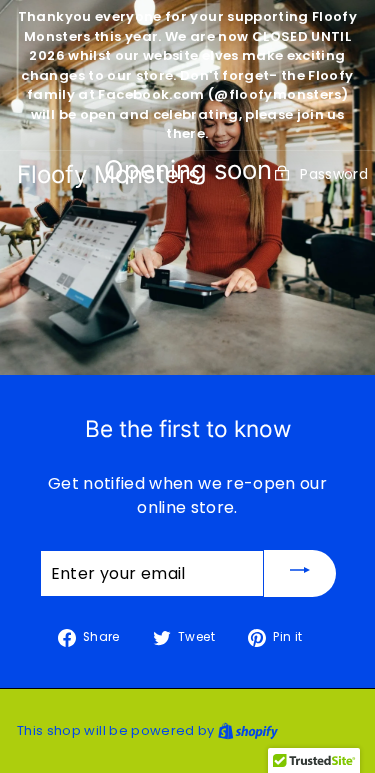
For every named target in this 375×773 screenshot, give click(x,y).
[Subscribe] (300, 573)
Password (334, 174)
